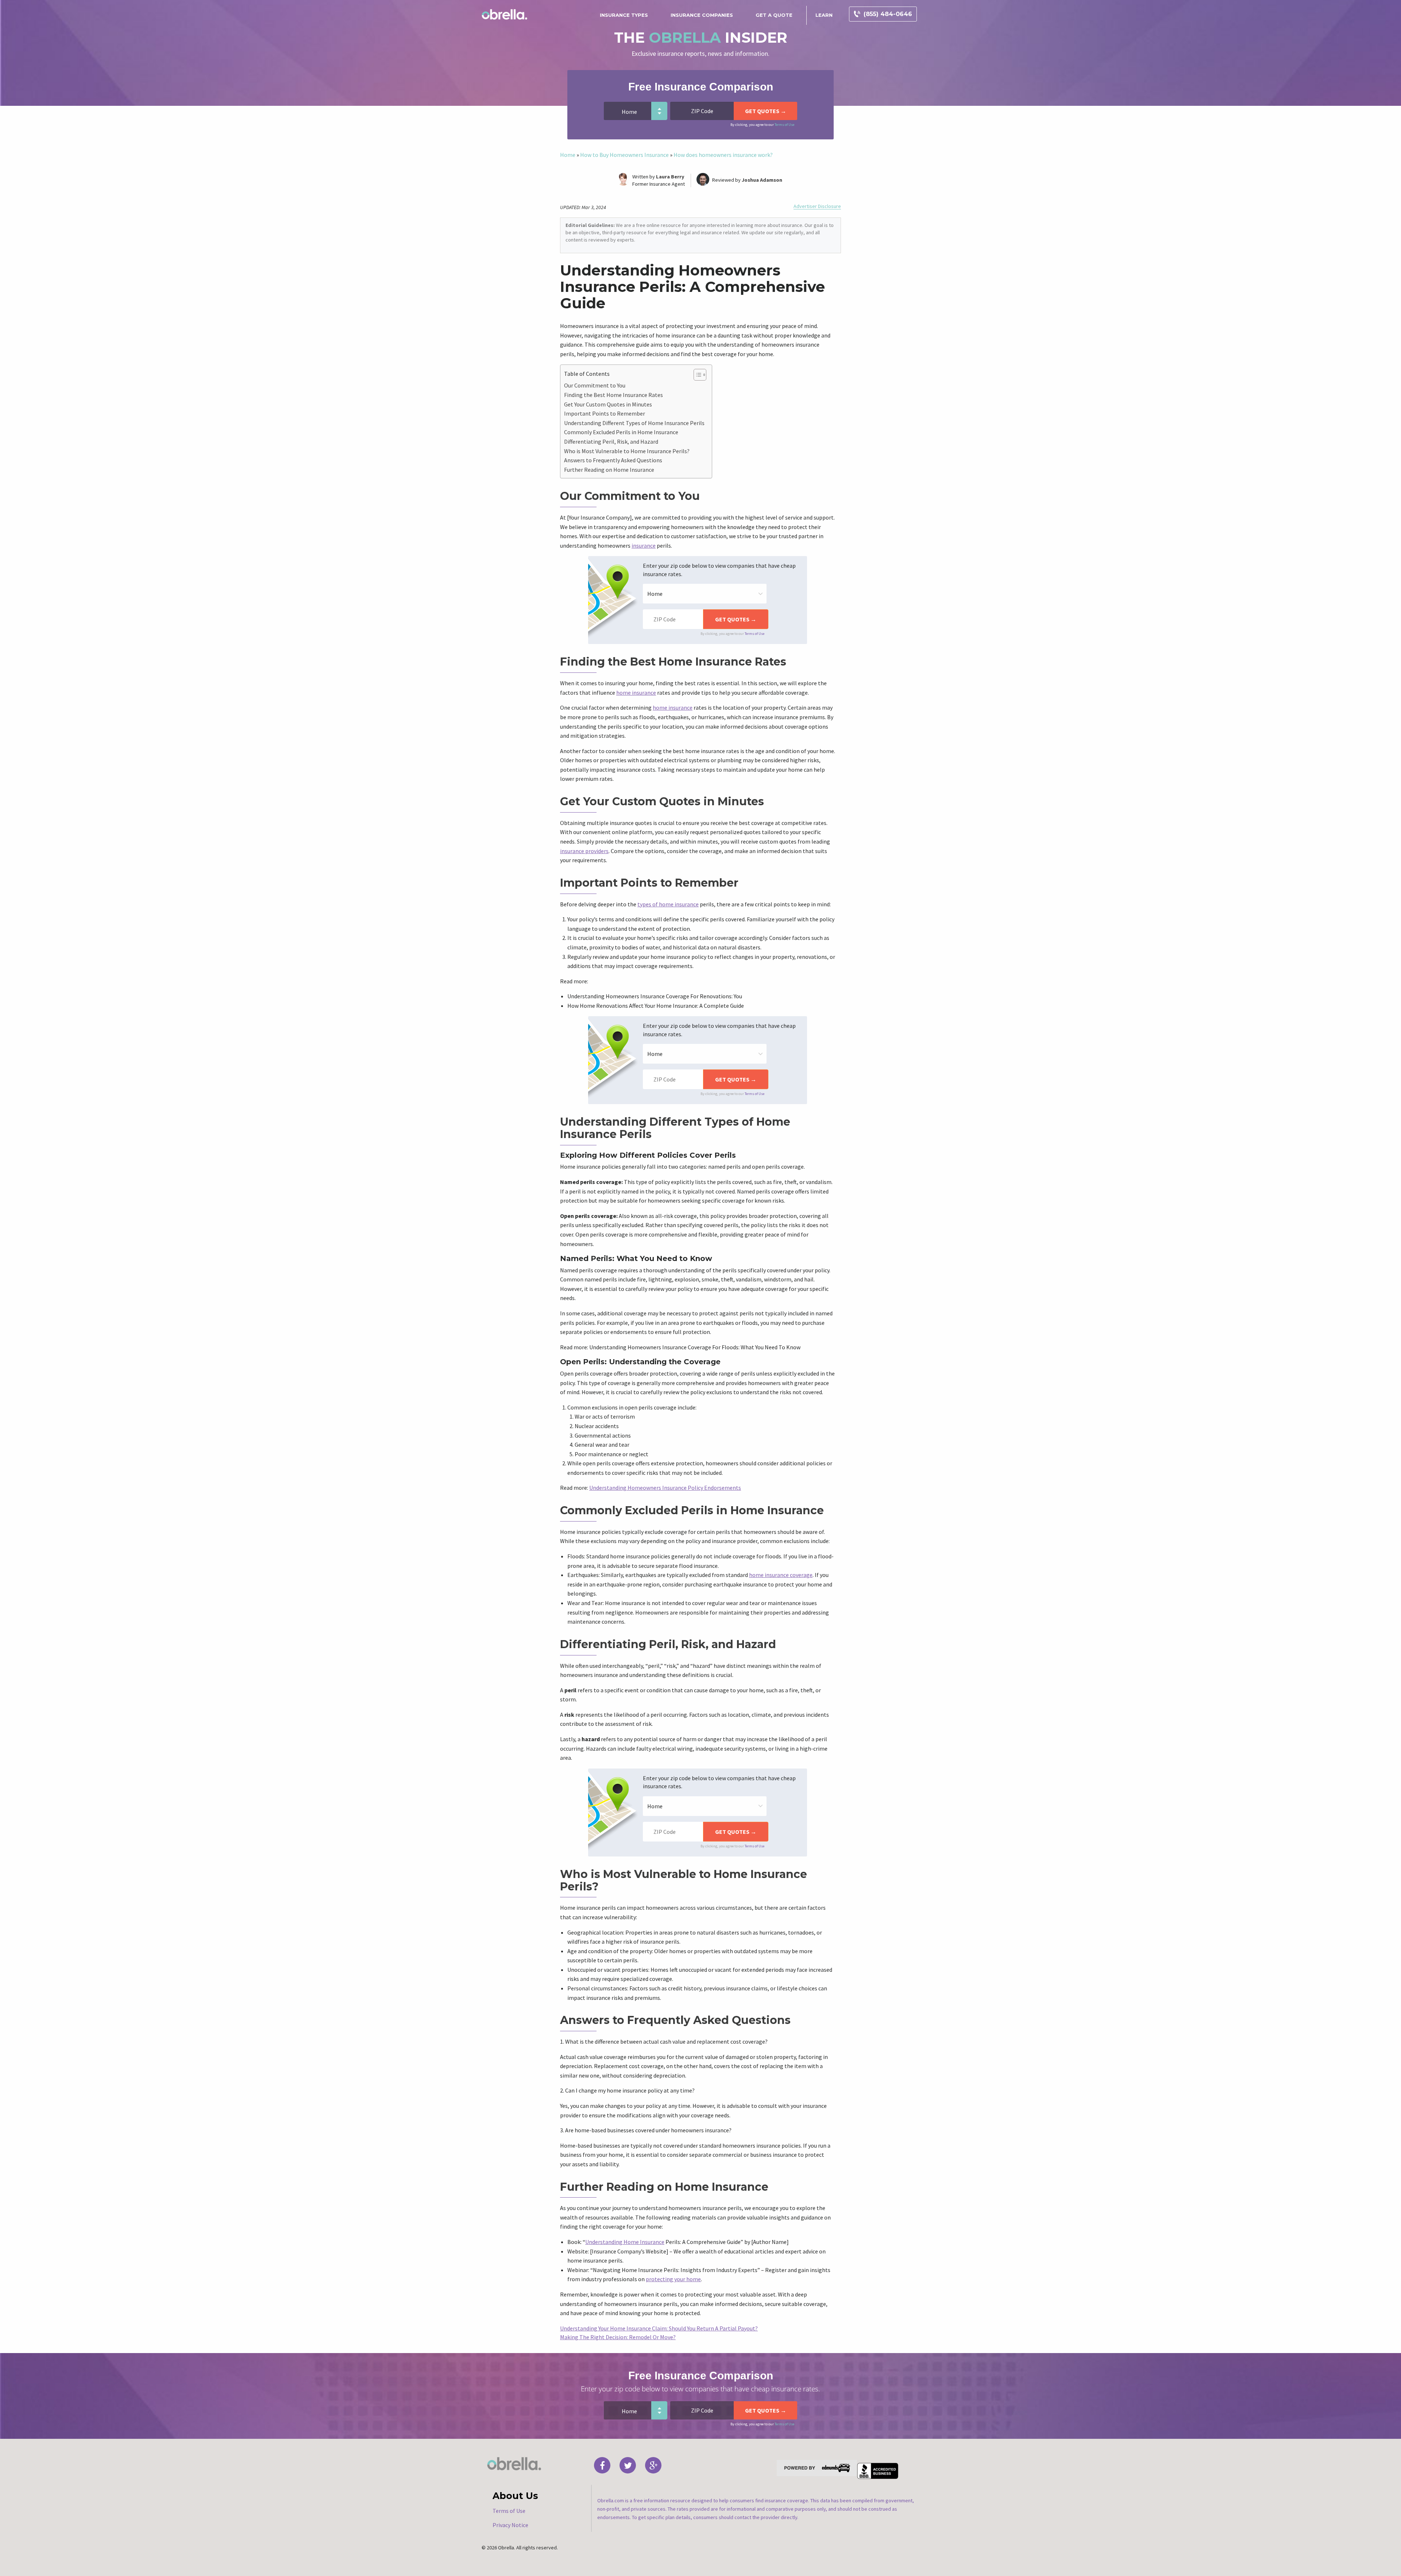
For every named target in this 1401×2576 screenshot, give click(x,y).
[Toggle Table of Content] (696, 375)
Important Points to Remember (605, 413)
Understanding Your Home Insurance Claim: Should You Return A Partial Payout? (659, 2328)
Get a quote (774, 15)
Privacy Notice (510, 2525)
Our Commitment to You (595, 385)
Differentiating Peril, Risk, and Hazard (611, 441)
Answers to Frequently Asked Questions (613, 460)
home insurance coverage (781, 1575)
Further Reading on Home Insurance (609, 470)
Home (568, 155)
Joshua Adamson (762, 180)
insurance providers (584, 851)
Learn (824, 15)
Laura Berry (670, 177)
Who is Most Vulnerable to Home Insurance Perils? (627, 451)
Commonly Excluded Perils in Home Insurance (621, 432)
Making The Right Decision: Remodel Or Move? (618, 2337)
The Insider (701, 37)
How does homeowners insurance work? (723, 155)
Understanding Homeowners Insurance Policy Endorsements (665, 1488)
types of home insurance (668, 904)
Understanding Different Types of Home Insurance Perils (634, 423)
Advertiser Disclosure (817, 206)
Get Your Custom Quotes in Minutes (608, 404)
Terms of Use (784, 125)
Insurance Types (624, 15)
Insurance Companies (702, 15)
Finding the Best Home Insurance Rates (613, 395)
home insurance (636, 693)
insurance (644, 545)
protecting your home (673, 2279)
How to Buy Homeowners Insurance (624, 155)
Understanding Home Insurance (625, 2242)
